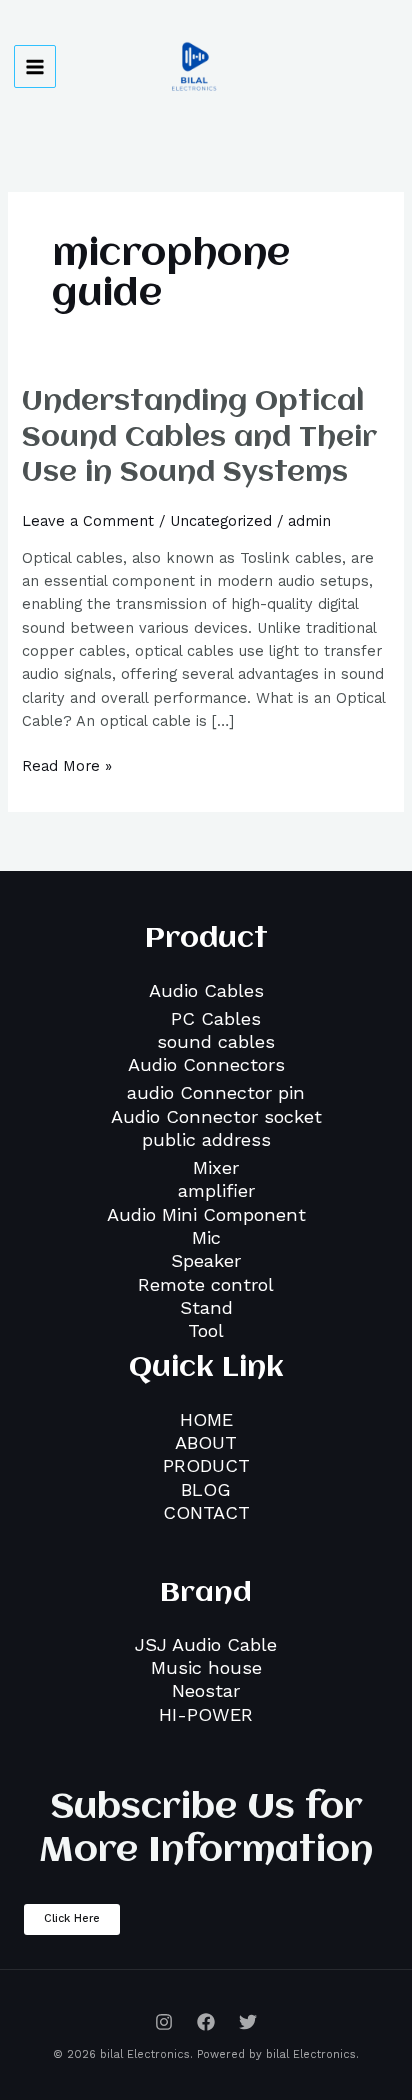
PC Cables (216, 1018)
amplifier (216, 1190)
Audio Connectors (206, 1064)
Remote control (206, 1284)
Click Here (72, 1918)
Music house (206, 1667)
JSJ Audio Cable (206, 1644)
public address (206, 1139)
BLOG (206, 1489)
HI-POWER (206, 1714)
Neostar (206, 1690)
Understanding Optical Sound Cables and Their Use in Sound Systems (199, 437)
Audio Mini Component (206, 1214)
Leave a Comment (88, 521)
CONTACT (206, 1512)
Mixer (216, 1167)
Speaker (206, 1260)
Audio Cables (206, 990)
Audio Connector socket (216, 1116)
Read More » (67, 765)
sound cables (216, 1041)
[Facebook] (206, 2022)
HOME (206, 1419)
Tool (206, 1330)
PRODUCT (206, 1465)
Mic (206, 1237)
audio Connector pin (216, 1092)
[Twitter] (248, 2022)
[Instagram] (164, 2022)
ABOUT (206, 1442)
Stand (206, 1307)
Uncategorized (221, 521)
